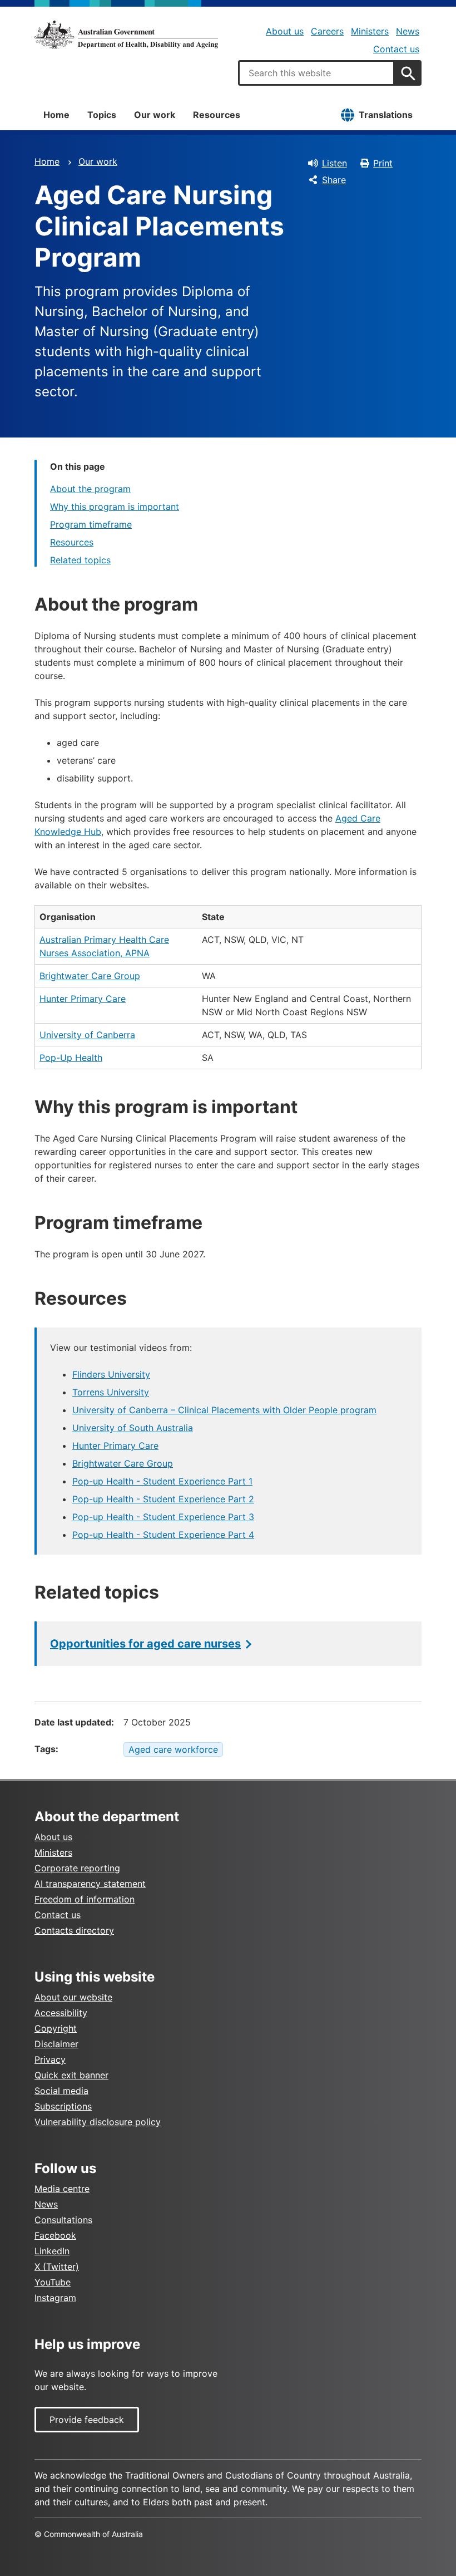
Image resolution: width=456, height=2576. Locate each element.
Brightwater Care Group (90, 976)
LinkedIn (52, 2251)
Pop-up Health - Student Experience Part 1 (162, 1481)
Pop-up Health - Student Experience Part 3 (163, 1517)
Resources (217, 115)
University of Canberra (87, 1035)
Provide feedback (87, 2420)
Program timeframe (91, 524)
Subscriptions (63, 2106)
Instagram (55, 2298)
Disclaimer (56, 2044)
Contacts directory (74, 1930)
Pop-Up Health (71, 1058)
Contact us (396, 49)
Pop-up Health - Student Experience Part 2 (163, 1499)
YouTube (53, 2282)
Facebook (55, 2235)
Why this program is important (115, 507)
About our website (73, 1997)
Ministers (370, 31)
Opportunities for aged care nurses (145, 1644)
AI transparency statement (90, 1884)
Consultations (63, 2220)
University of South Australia (133, 1428)
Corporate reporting (77, 1868)
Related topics (80, 560)
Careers (327, 31)
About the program (90, 489)
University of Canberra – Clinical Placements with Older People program (224, 1410)
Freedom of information (85, 1899)
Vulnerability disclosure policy (98, 2122)
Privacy (50, 2059)
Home (56, 115)
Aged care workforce (173, 1749)
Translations (386, 115)
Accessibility (61, 2013)
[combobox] (316, 73)
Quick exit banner (71, 2075)
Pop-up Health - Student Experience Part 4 (163, 1535)
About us (285, 31)
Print (383, 163)
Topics (102, 115)
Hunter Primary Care (83, 999)
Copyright (56, 2028)
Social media (61, 2091)
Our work (155, 115)
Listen (334, 163)
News (408, 31)
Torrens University (111, 1392)
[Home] (126, 35)
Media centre (62, 2189)
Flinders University (111, 1374)
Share (334, 180)
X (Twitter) (57, 2267)
